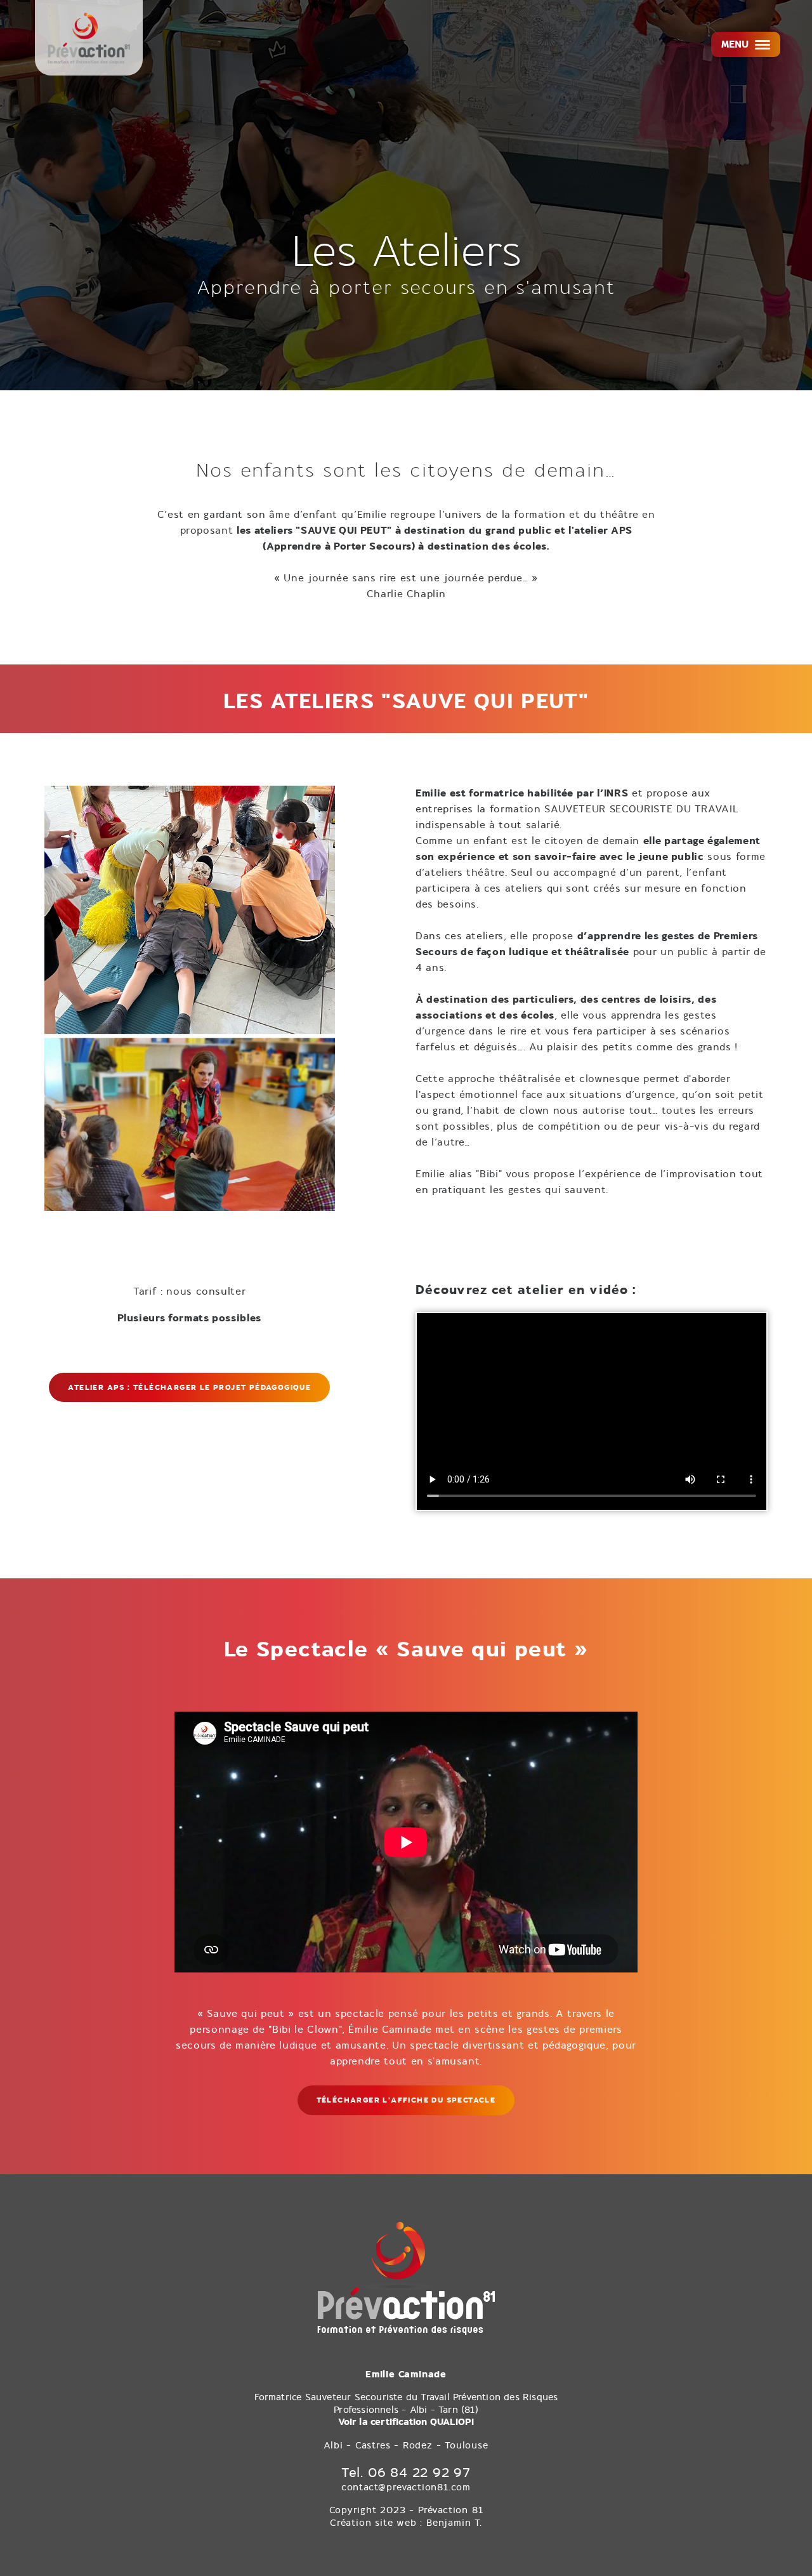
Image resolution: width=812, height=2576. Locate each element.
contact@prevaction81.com (406, 2487)
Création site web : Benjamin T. (406, 2523)
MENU (735, 44)
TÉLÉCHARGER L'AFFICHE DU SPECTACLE (406, 2100)
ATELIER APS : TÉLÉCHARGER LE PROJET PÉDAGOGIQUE (189, 1387)
